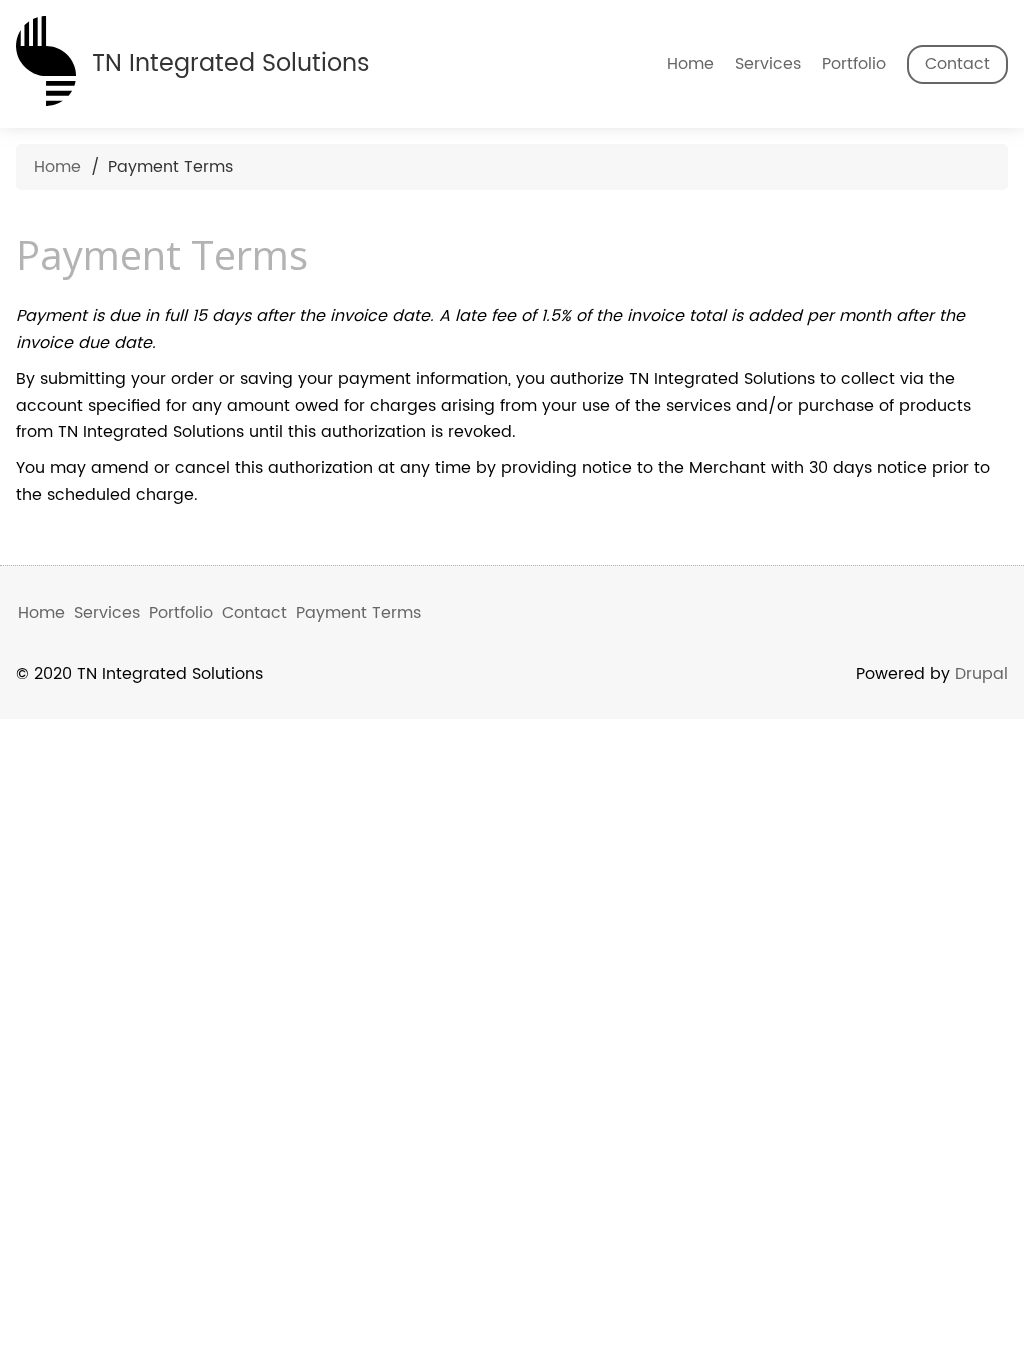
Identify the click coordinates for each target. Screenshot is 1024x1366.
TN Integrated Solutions (231, 63)
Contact (957, 64)
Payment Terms (358, 613)
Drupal (981, 674)
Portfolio (854, 64)
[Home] (46, 57)
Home (690, 64)
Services (768, 64)
